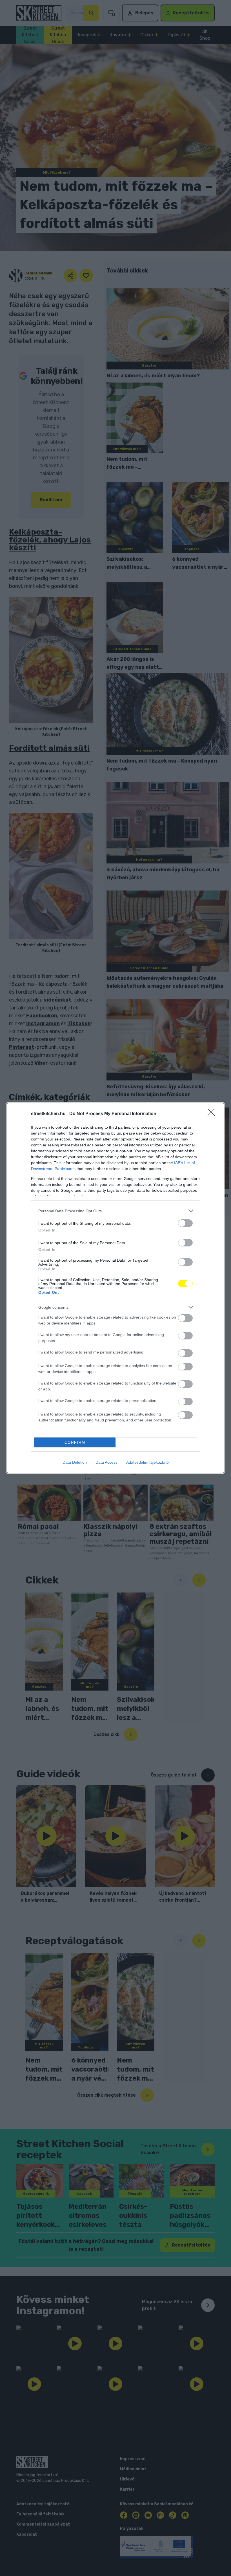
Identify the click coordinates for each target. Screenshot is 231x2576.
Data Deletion (75, 1462)
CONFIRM (75, 1442)
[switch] (185, 1223)
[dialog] (115, 1288)
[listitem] (115, 1211)
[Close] (213, 1114)
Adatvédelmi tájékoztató (147, 1462)
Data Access (106, 1462)
